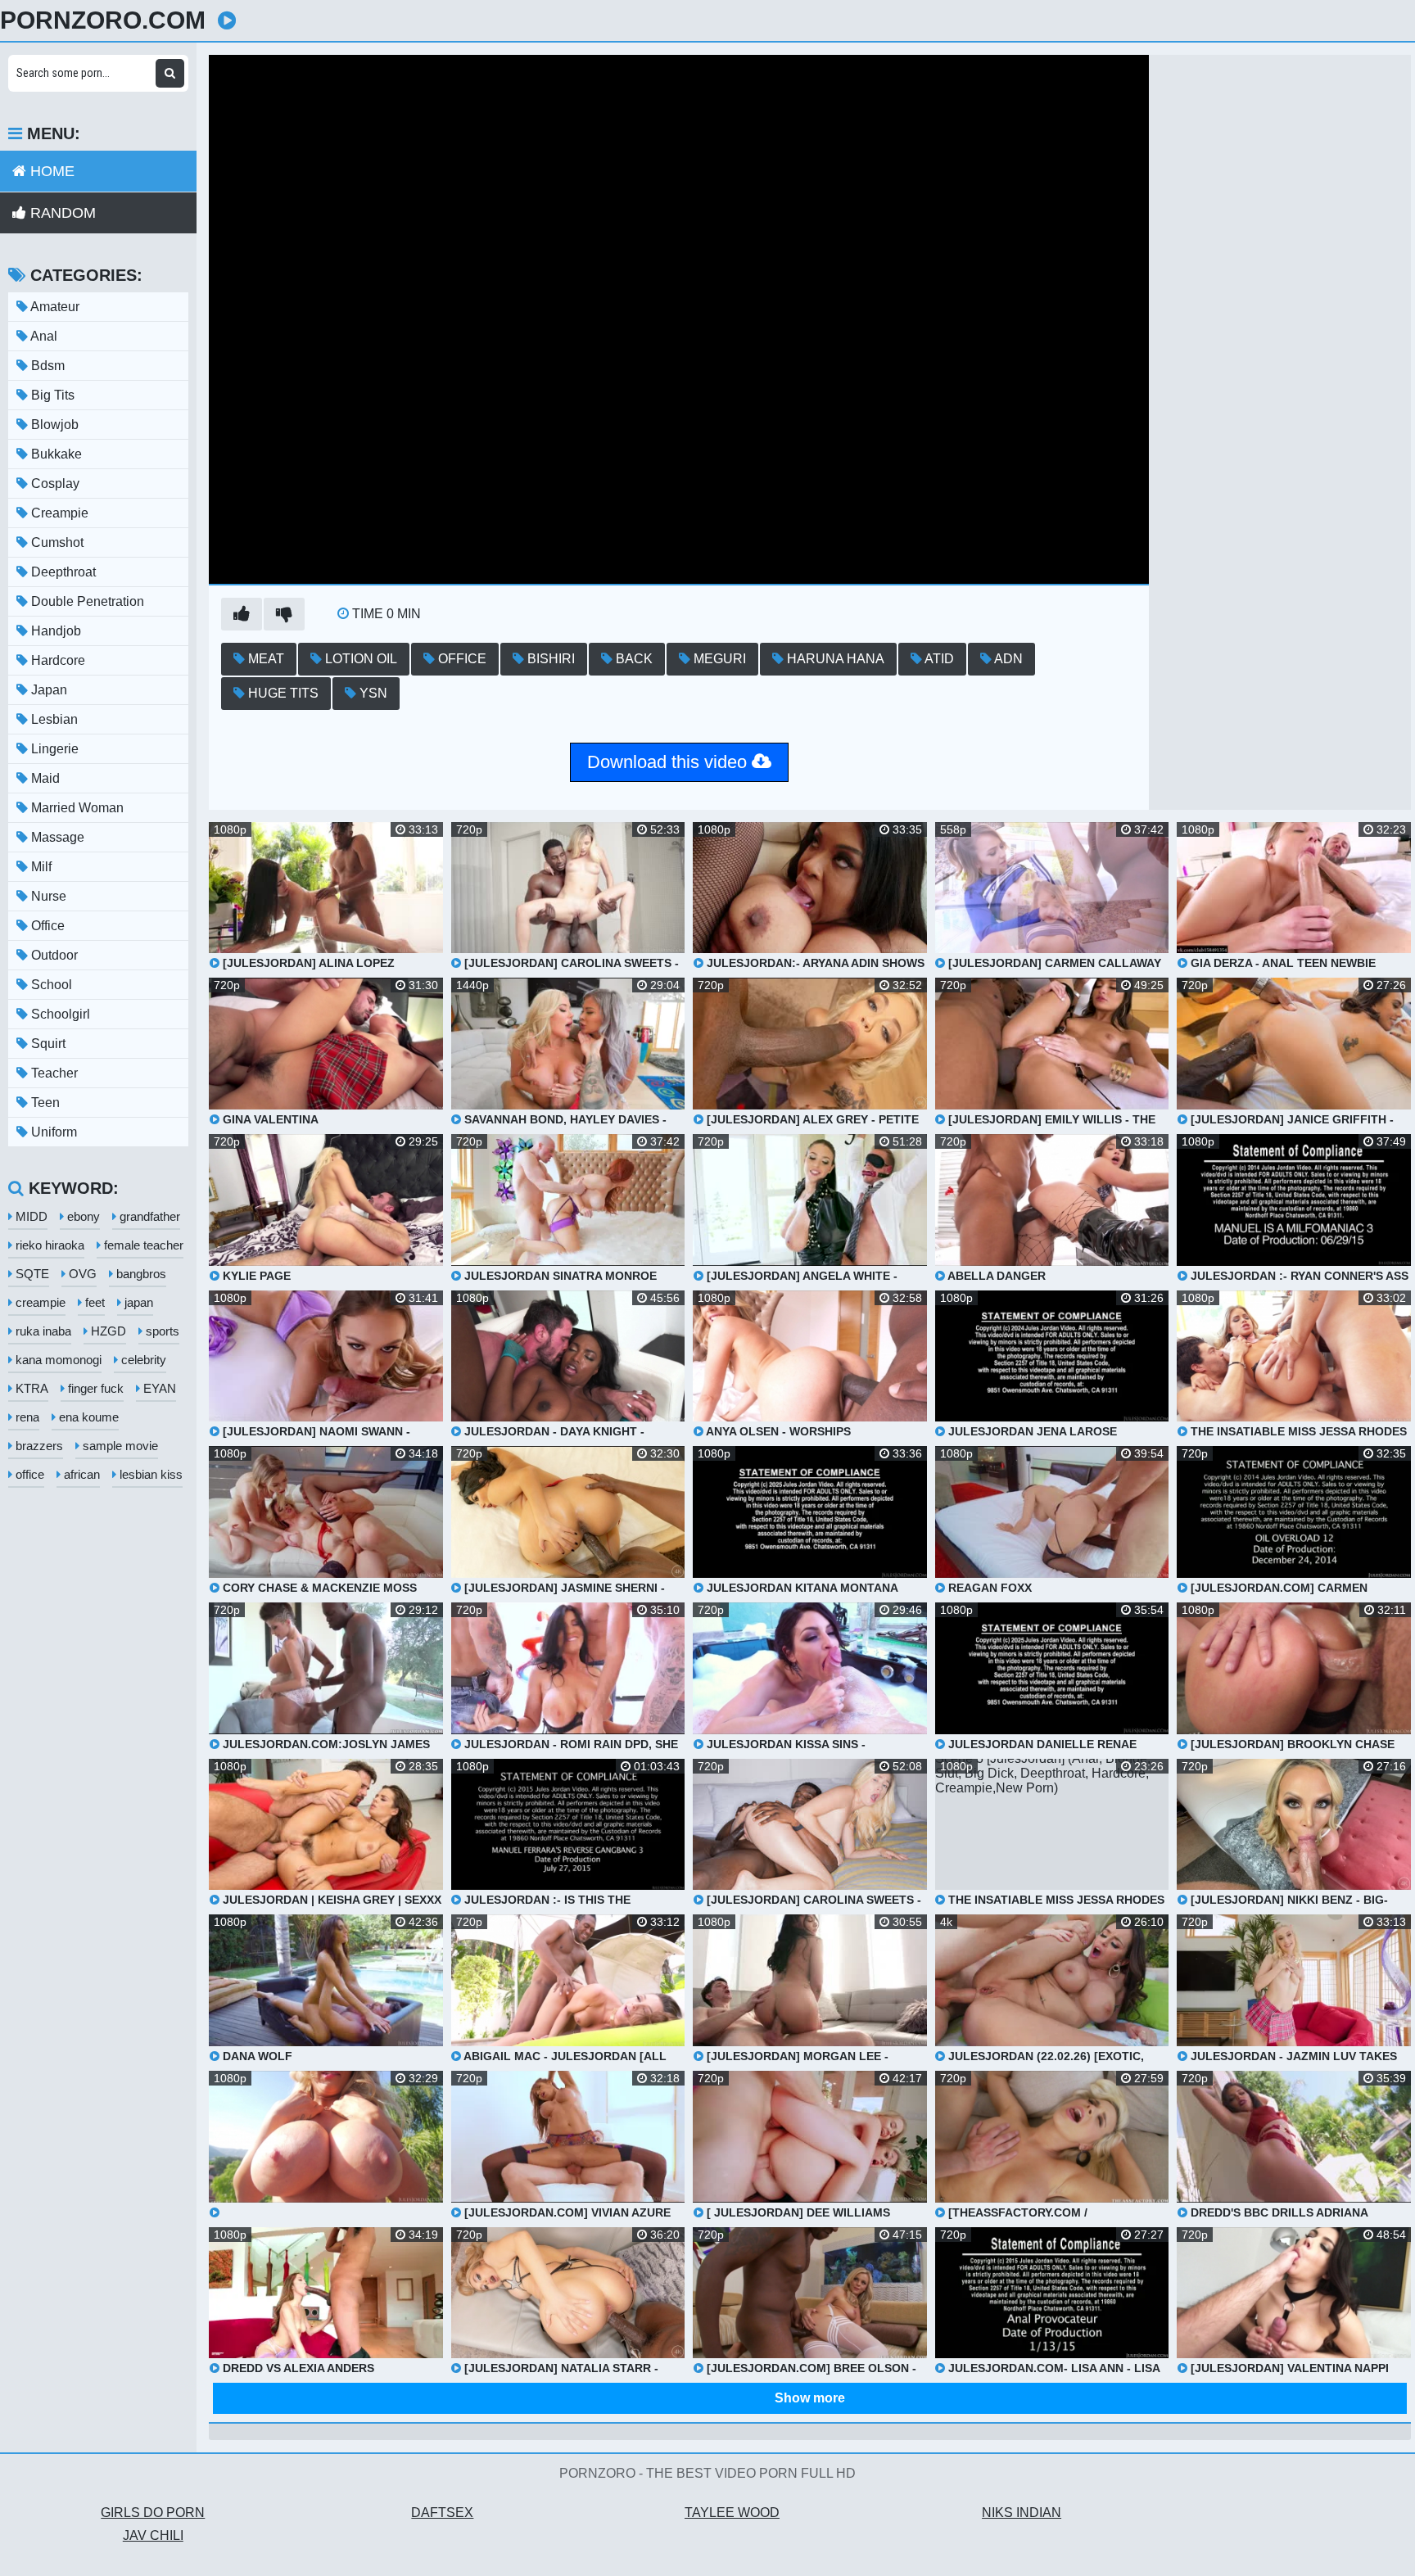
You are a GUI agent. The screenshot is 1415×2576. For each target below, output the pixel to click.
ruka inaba (42, 1331)
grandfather (148, 1216)
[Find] (170, 73)
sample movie (119, 1446)
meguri (718, 659)
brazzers (38, 1446)
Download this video (669, 762)
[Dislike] (284, 614)
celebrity (142, 1360)
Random (61, 213)
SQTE (31, 1274)
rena (26, 1417)
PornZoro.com (103, 20)
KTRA (30, 1388)
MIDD (30, 1216)
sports (161, 1331)
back (633, 659)
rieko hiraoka (48, 1245)
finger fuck (94, 1388)
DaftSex (442, 2513)
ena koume (87, 1417)
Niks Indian (1022, 2513)
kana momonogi (57, 1360)
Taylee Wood (732, 2513)
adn (1007, 659)
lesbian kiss (149, 1474)
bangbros (140, 1274)
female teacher (142, 1245)
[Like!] (242, 614)
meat (264, 659)
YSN (372, 693)
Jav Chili (153, 2535)
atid (938, 659)
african (80, 1474)
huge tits (282, 693)
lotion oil (359, 659)
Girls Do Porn (153, 2513)
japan (137, 1302)
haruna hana (834, 659)
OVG (81, 1274)
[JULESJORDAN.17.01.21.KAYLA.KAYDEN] (326, 2145)
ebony (82, 1216)
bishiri (549, 659)
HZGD (107, 1331)
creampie (39, 1302)
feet (93, 1302)
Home (50, 171)
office (461, 659)
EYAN (158, 1388)
